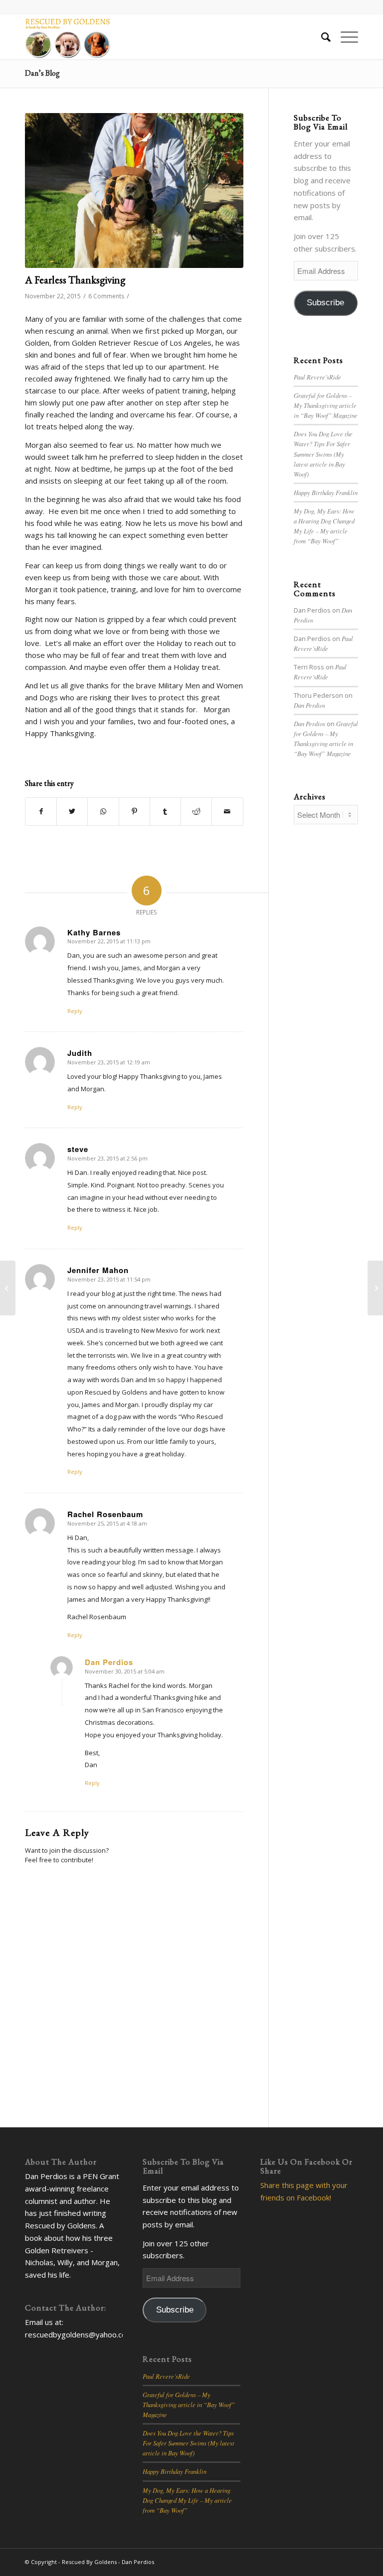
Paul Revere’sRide (317, 377)
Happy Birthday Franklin (326, 492)
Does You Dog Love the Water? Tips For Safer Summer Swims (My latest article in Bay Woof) (323, 454)
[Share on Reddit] (196, 812)
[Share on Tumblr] (165, 812)
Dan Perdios (309, 705)
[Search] (321, 37)
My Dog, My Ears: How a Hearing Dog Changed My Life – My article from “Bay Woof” (187, 2500)
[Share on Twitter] (72, 812)
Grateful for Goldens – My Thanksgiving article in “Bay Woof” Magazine (326, 405)
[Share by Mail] (227, 812)
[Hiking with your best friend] (375, 1288)
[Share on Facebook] (41, 812)
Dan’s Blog (42, 73)
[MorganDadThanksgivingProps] (134, 191)
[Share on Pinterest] (134, 812)
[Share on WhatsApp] (103, 812)
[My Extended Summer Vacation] (8, 1288)
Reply (75, 1011)
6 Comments (106, 296)
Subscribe (325, 303)
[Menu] (344, 37)
